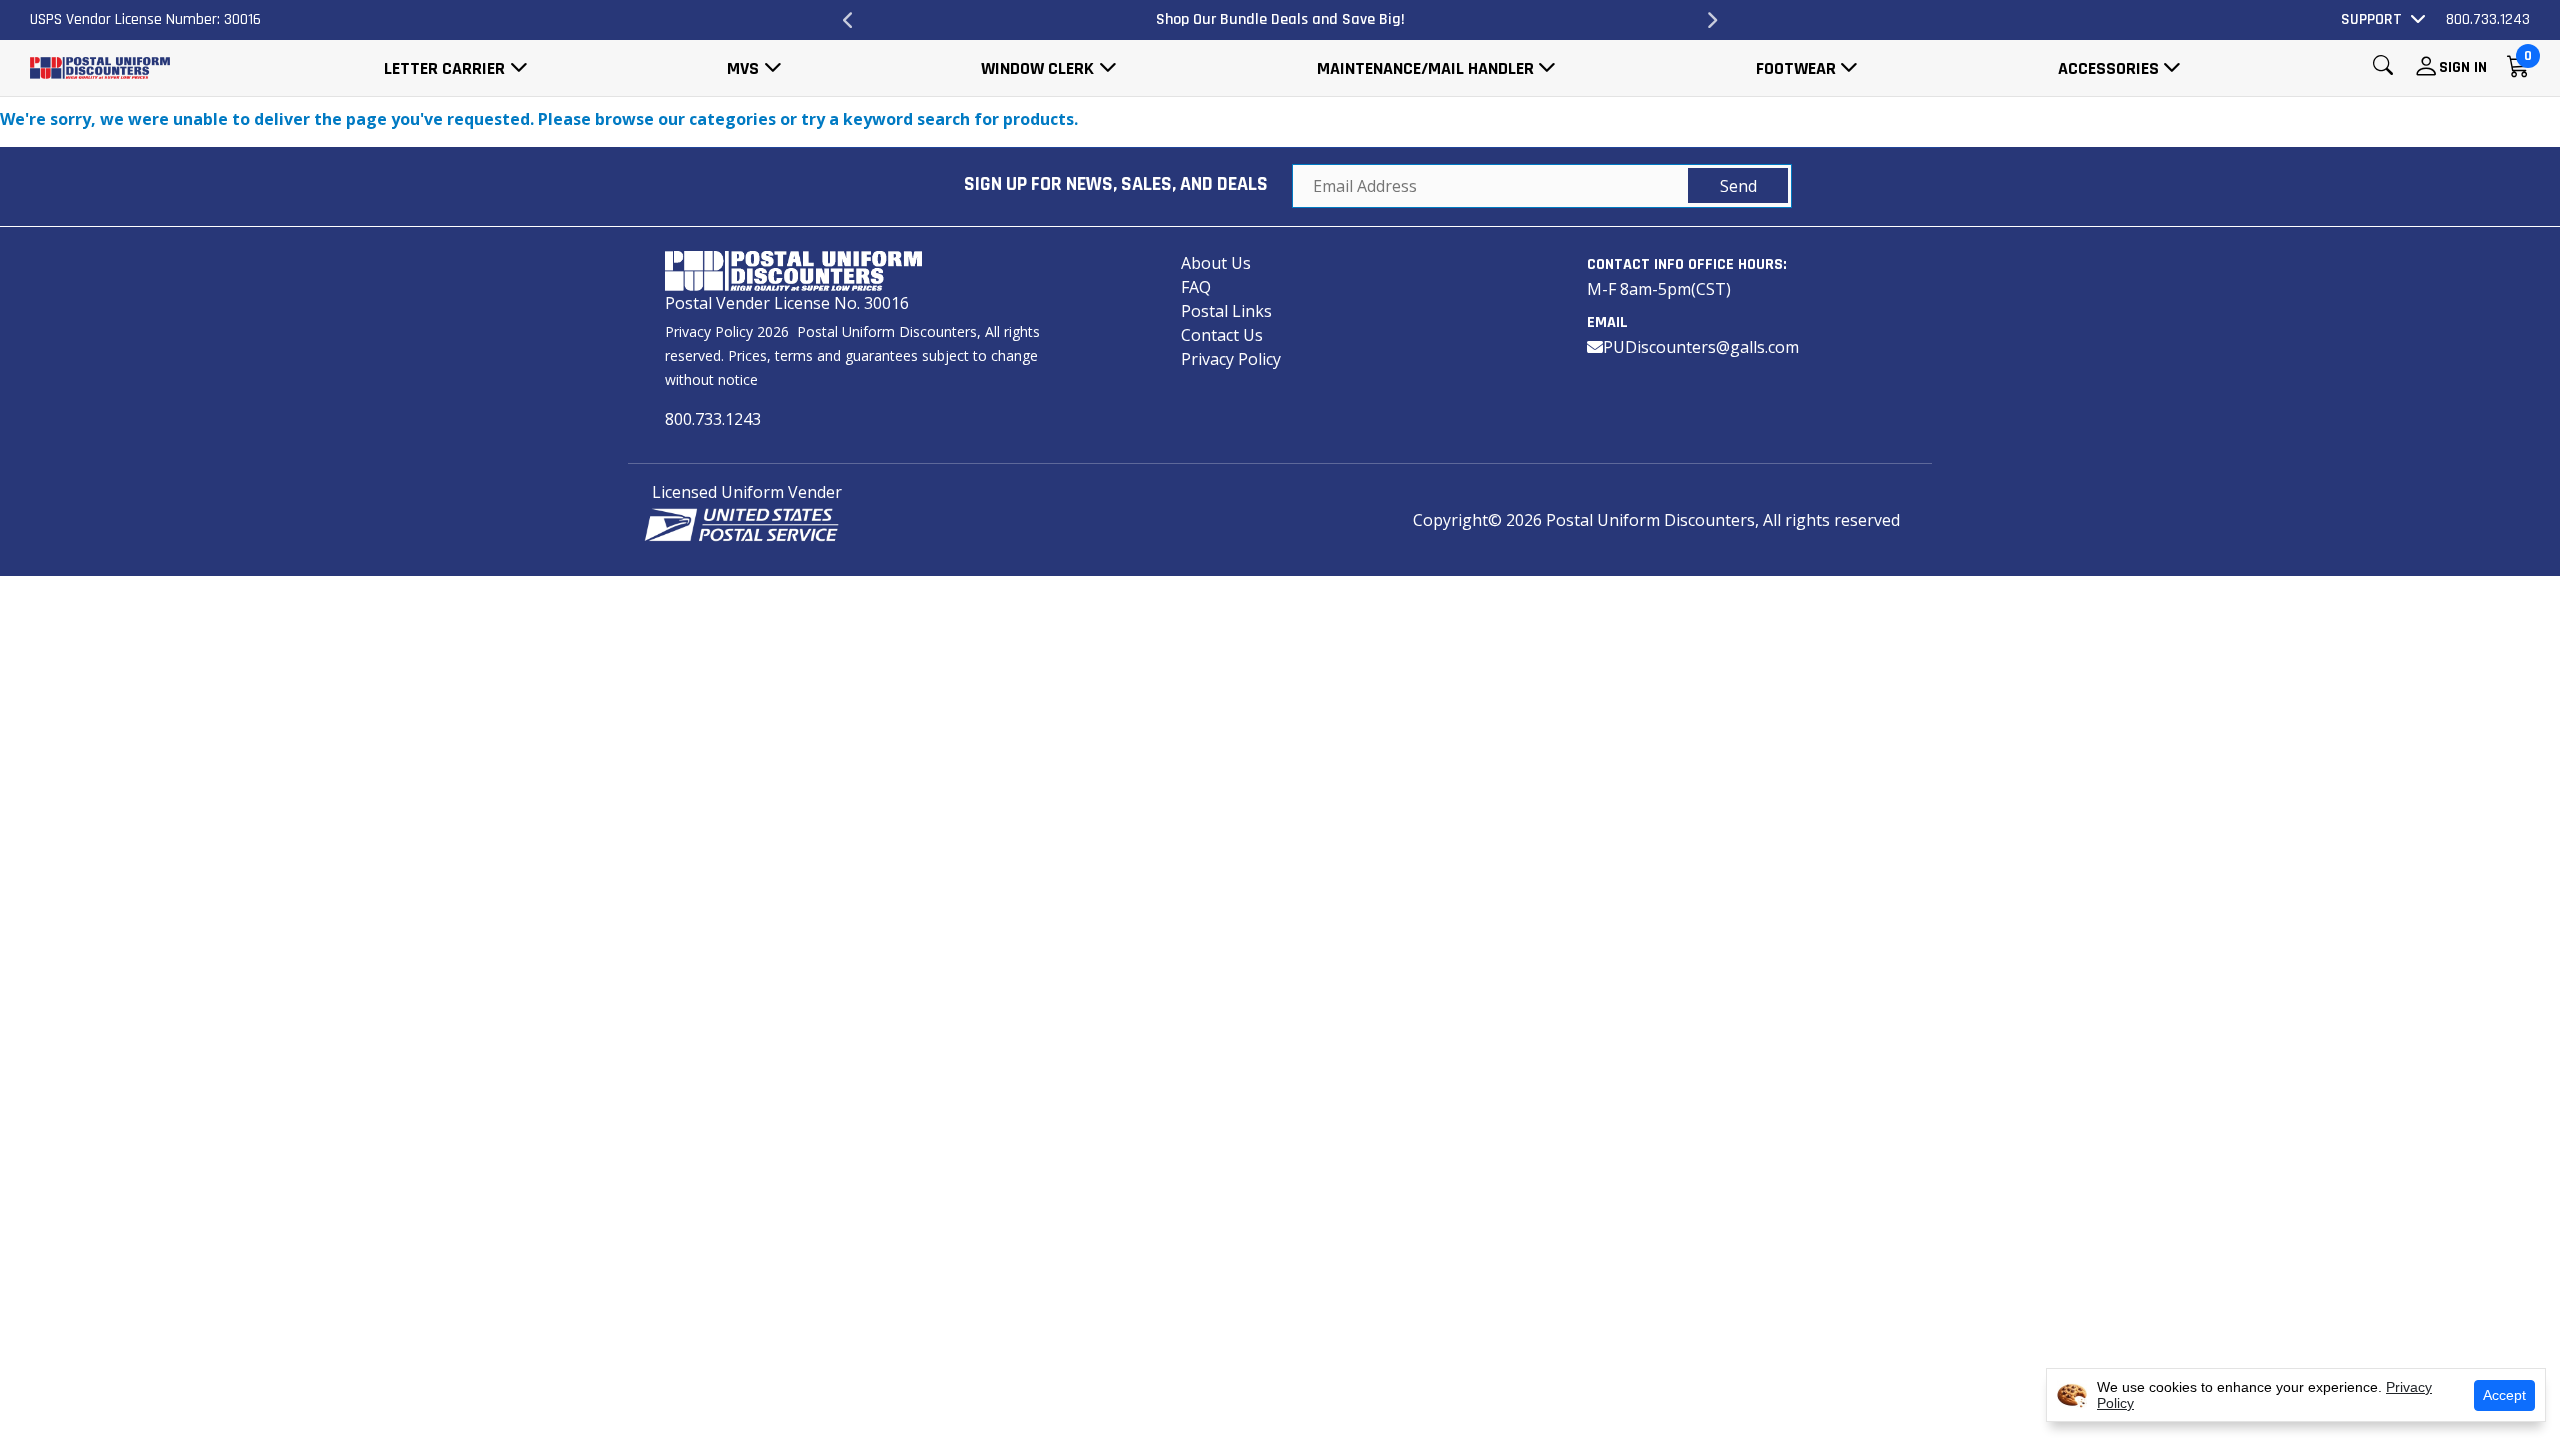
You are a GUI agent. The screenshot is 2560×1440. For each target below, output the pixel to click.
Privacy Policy (1231, 359)
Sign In (2463, 67)
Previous (848, 20)
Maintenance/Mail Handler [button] (1425, 68)
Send (1738, 186)
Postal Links (1226, 311)
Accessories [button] (2108, 68)
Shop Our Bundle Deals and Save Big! (1280, 19)
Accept (2504, 1395)
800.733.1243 (2488, 19)
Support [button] (2371, 19)
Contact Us (1222, 335)
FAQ (1196, 287)
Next (1712, 20)
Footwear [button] (1796, 68)
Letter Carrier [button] (444, 68)
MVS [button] (743, 68)
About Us (1216, 263)
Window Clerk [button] (1037, 68)
